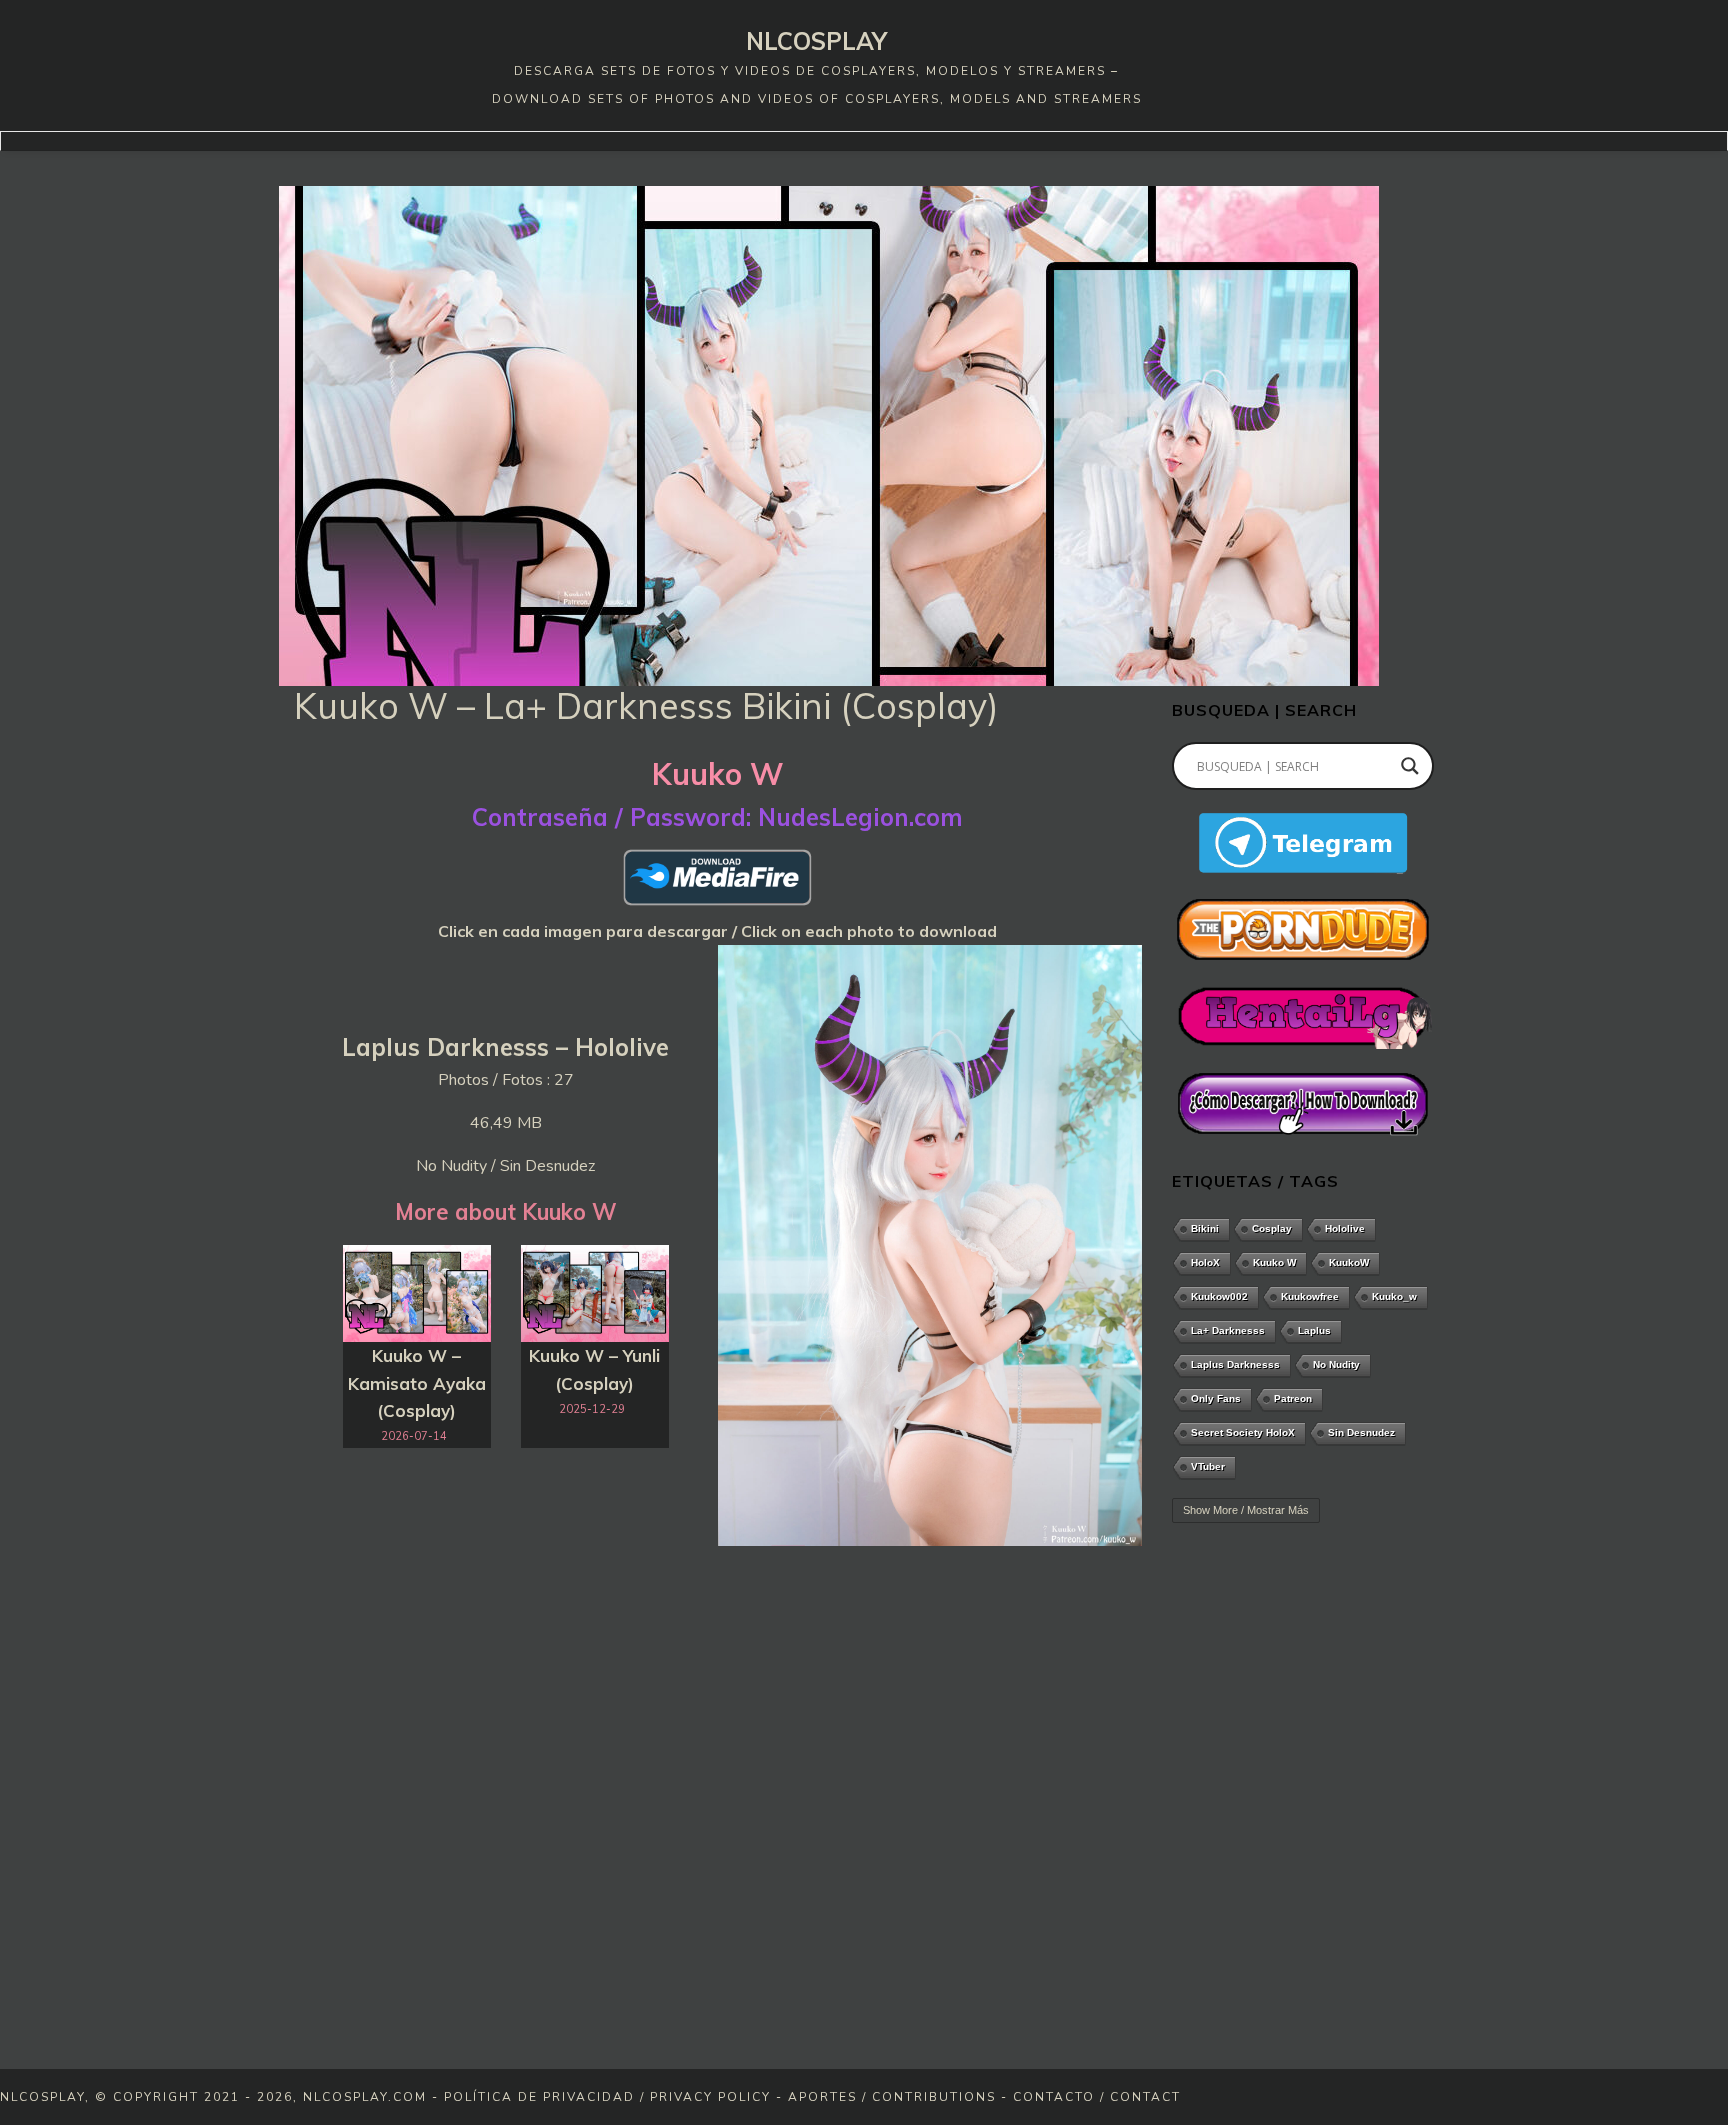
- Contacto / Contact (1091, 2097)
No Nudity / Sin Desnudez (505, 1166)
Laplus (1314, 1330)
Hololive (1345, 1228)
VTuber (1208, 1466)
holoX (1205, 1262)
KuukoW (1349, 1262)
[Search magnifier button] (1410, 766)
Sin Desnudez (1361, 1432)
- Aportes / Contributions (886, 2097)
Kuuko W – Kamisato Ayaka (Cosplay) (417, 1382)
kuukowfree (1310, 1296)
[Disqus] (718, 1811)
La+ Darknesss (1228, 1330)
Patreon (1293, 1398)
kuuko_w (1394, 1296)
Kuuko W (1274, 1262)
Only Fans (1216, 1398)
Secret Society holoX (1243, 1432)
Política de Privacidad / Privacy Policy (607, 2097)
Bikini (1205, 1228)
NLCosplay (816, 41)
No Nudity (1336, 1364)
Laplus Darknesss (1235, 1364)
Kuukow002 (1219, 1296)
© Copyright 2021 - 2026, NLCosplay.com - (269, 2097)
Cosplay (1272, 1228)
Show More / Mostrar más (1246, 1510)
